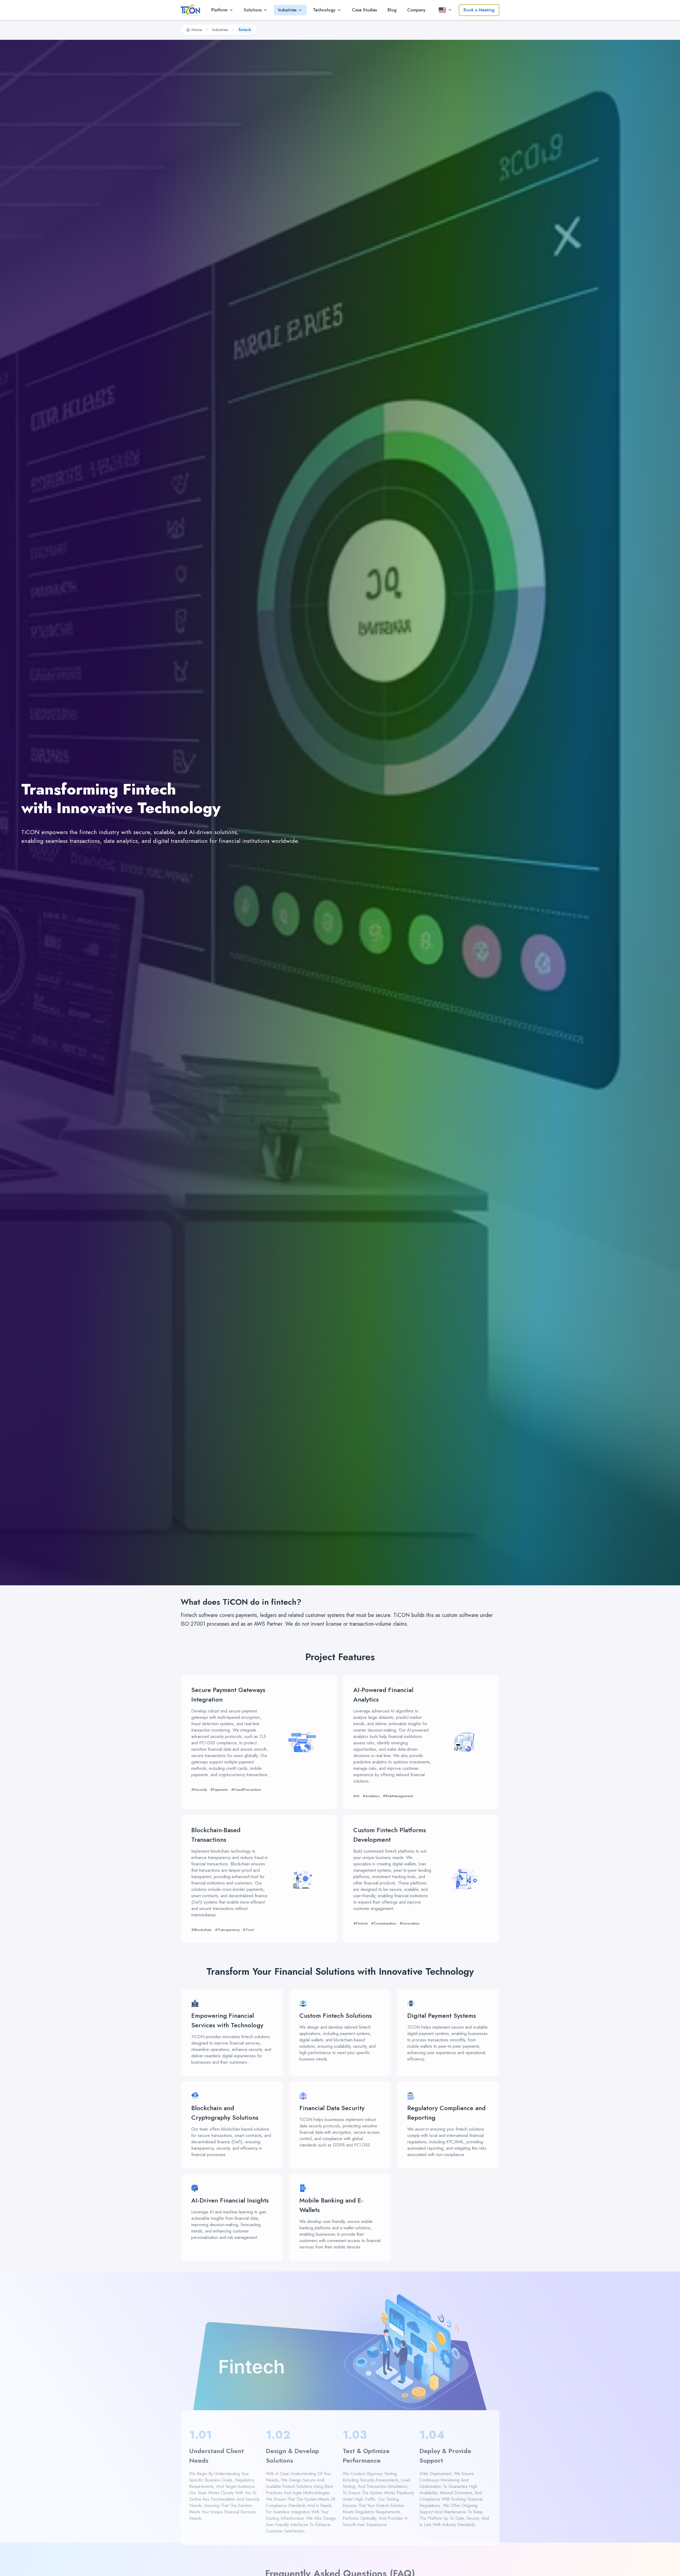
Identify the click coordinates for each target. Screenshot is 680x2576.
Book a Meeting (479, 10)
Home (197, 30)
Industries (220, 30)
